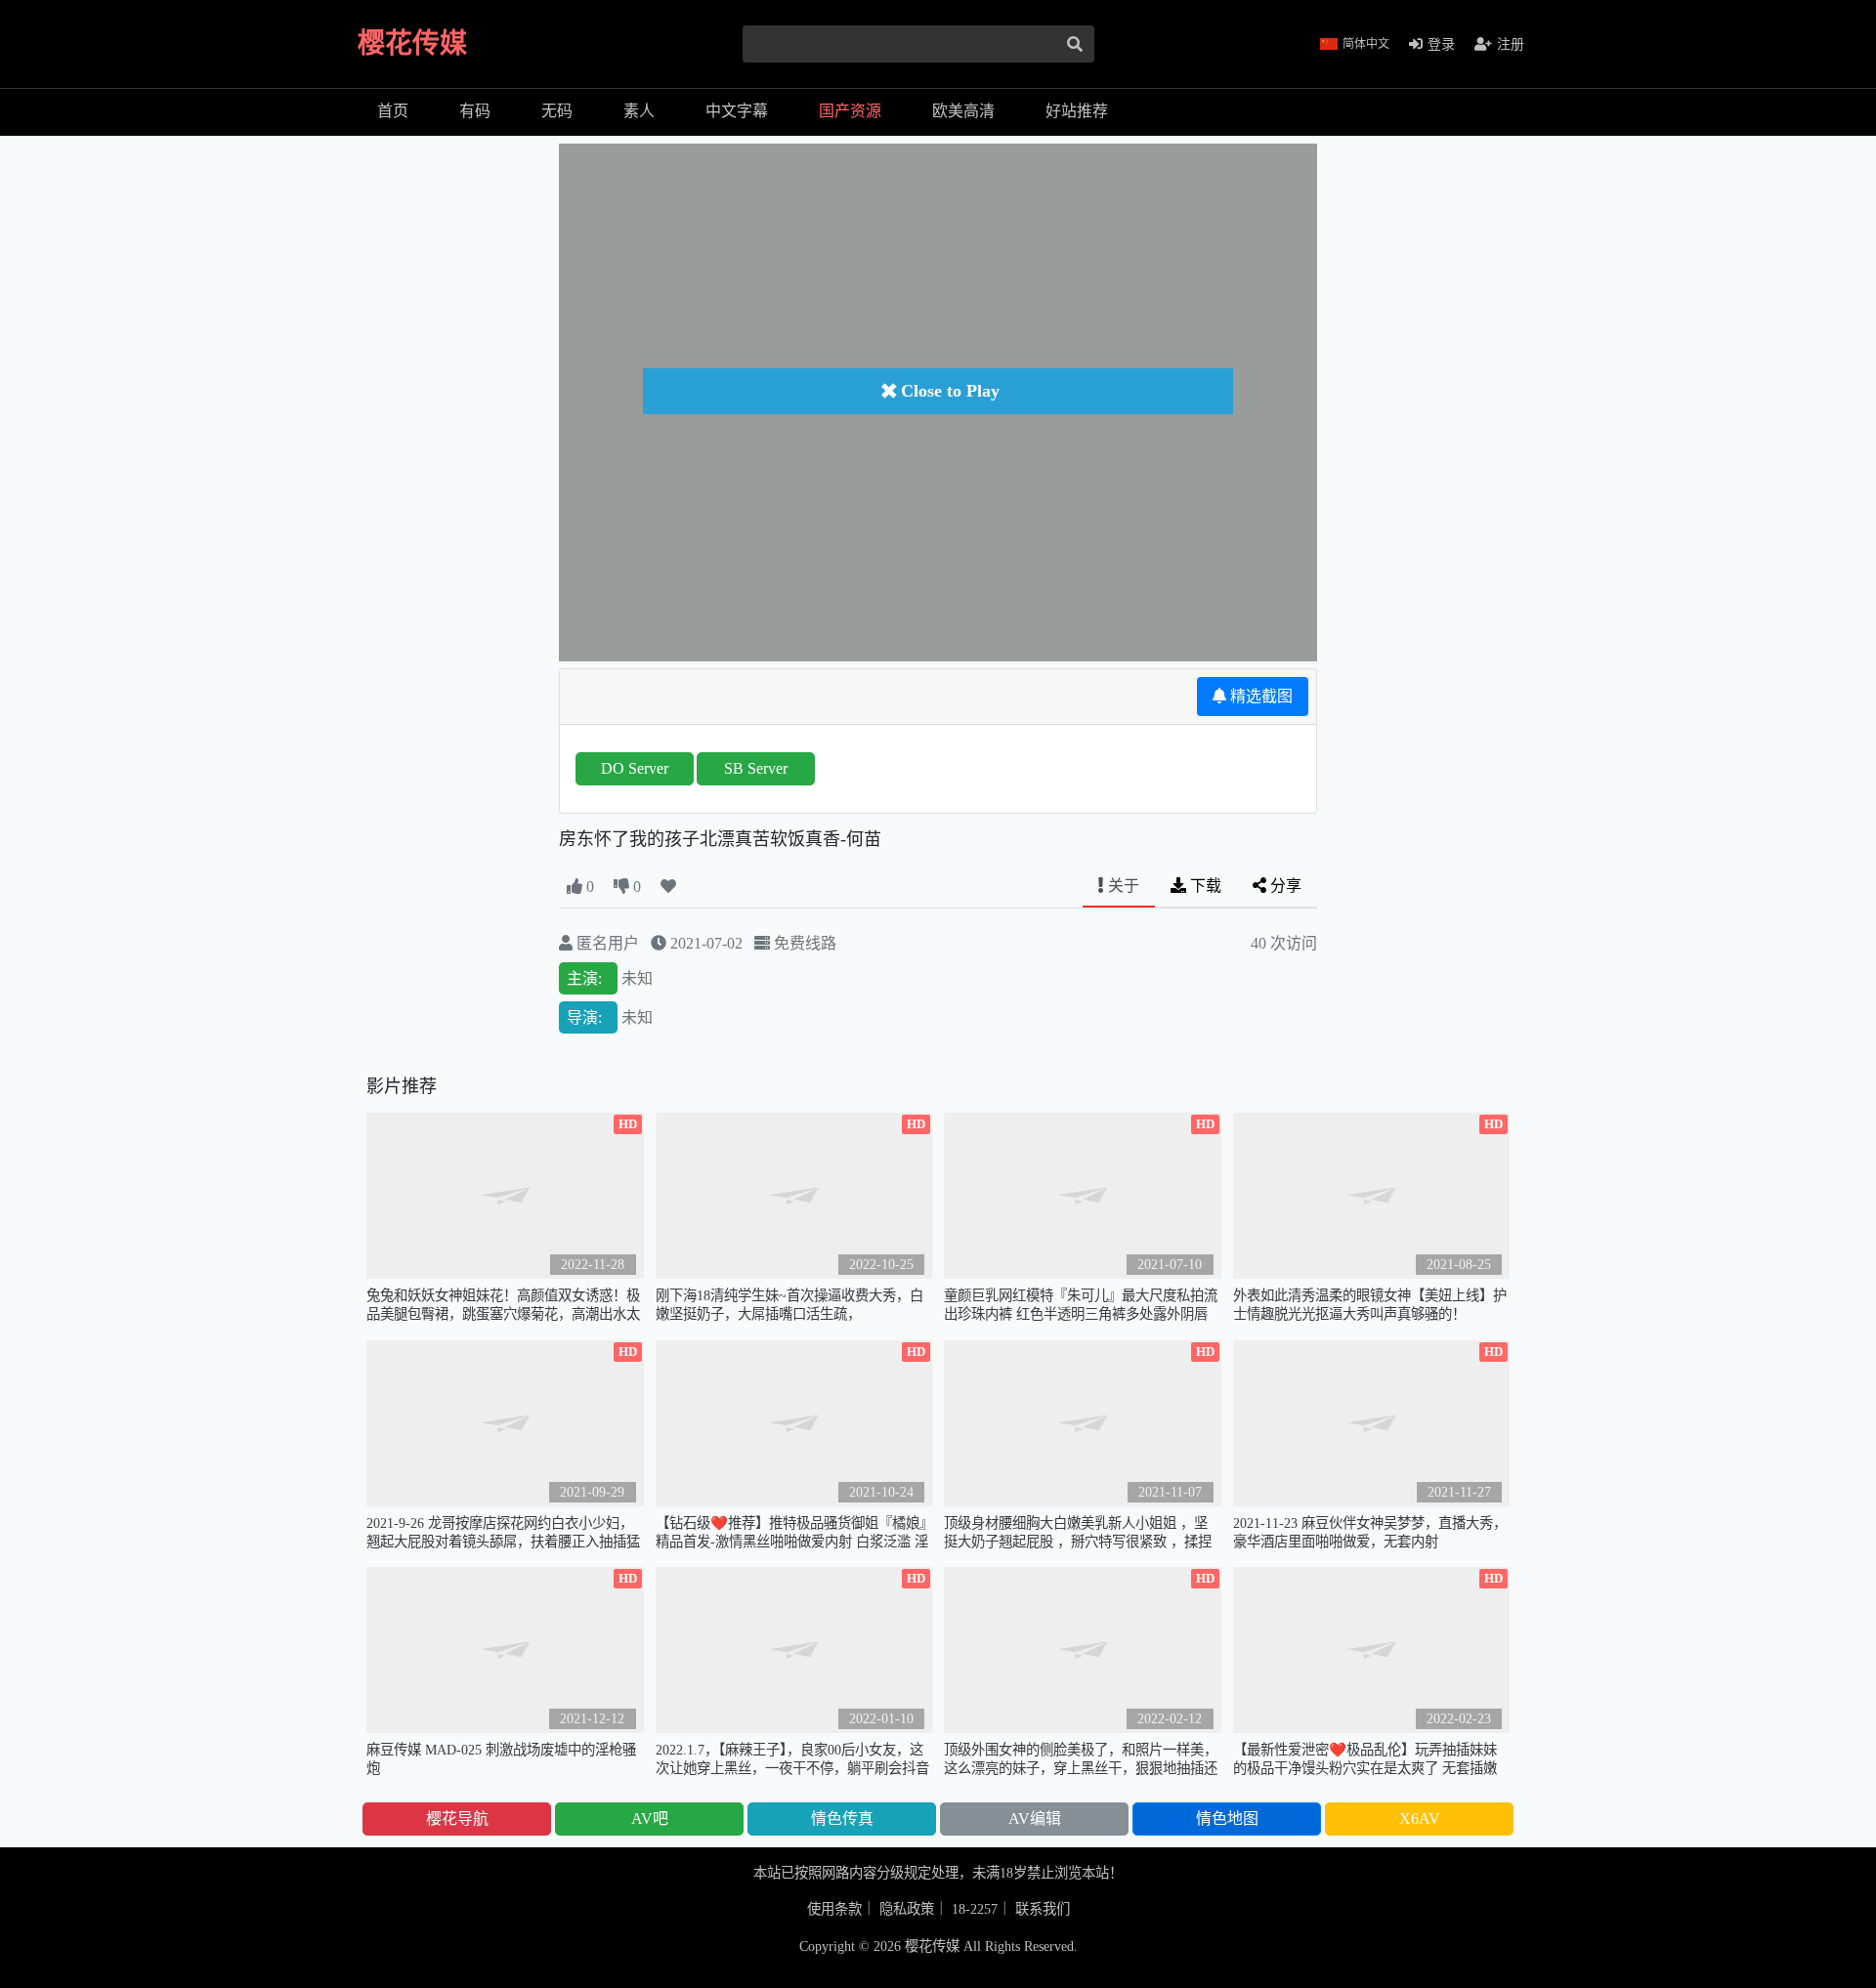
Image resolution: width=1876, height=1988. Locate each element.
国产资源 (850, 111)
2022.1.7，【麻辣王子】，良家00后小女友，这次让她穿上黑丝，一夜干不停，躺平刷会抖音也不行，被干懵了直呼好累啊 (792, 1760)
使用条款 (834, 1909)
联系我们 (1043, 1909)
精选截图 (1259, 696)
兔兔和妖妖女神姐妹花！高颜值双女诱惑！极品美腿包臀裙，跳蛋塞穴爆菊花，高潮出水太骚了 (503, 1306)
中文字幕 (737, 111)
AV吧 (650, 1819)
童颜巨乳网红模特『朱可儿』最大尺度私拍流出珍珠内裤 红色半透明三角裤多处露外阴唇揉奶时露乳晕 (1081, 1306)
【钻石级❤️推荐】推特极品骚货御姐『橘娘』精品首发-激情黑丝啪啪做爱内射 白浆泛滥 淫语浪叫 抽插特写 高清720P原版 (792, 1533)
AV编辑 (1035, 1819)
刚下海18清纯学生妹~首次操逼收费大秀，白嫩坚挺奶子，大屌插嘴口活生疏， (789, 1305)
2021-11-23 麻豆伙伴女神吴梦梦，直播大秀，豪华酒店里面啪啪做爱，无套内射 (1370, 1532)
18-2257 (975, 1909)
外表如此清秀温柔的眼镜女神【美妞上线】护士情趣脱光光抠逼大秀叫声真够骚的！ (1370, 1305)
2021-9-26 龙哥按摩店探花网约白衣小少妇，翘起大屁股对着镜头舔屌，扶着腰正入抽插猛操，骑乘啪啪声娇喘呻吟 (503, 1533)
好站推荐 (1077, 111)
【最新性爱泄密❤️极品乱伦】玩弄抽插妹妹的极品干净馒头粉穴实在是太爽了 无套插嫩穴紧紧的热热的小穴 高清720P (1365, 1760)
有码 (475, 111)
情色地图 (1227, 1819)
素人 (639, 111)
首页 (393, 111)
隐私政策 (907, 1909)
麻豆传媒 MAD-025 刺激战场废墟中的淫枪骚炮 (501, 1759)
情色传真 (842, 1819)
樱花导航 (457, 1819)
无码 (557, 111)
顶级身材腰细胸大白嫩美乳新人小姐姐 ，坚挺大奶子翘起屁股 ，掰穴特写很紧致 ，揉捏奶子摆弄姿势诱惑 (1078, 1533)
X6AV (1420, 1819)
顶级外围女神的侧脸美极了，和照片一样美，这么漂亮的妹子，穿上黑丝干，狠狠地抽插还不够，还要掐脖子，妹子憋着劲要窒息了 (1081, 1760)
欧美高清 (963, 111)
